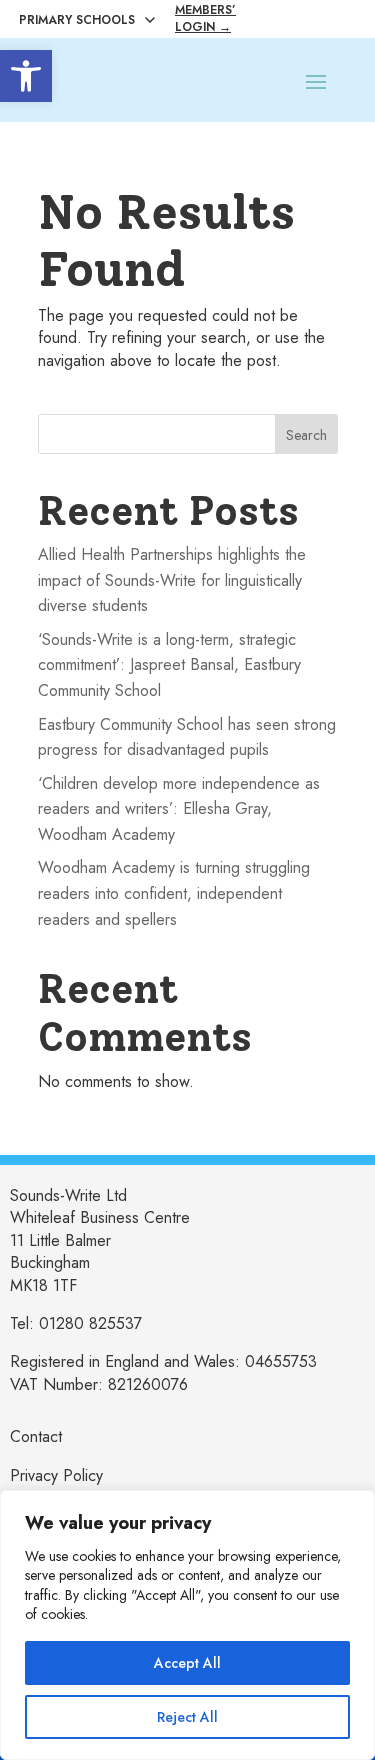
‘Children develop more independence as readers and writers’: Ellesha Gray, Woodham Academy (179, 809)
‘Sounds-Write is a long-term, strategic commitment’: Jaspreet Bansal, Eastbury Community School (169, 665)
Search (306, 435)
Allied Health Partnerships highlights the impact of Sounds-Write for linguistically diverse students (172, 580)
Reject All (187, 1717)
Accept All (187, 1663)
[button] (26, 76)
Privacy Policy (56, 1475)
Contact (36, 1436)
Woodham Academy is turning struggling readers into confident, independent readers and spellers (174, 893)
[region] (187, 1625)
